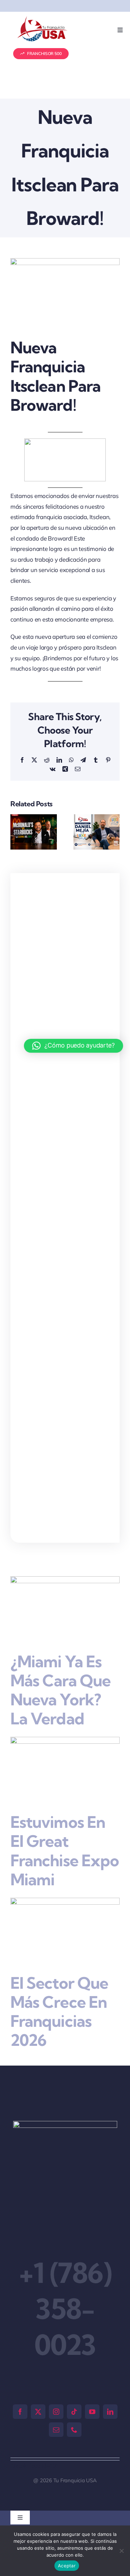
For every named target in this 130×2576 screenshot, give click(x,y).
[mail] (56, 2430)
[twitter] (38, 2412)
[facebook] (20, 2412)
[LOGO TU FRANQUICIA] (43, 19)
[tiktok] (74, 2412)
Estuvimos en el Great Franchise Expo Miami (65, 1851)
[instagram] (56, 2412)
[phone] (74, 2430)
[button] (16, 832)
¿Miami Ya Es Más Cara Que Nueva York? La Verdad (60, 1690)
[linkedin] (110, 2412)
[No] (121, 2551)
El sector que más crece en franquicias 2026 (59, 2012)
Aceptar (67, 2566)
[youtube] (92, 2412)
